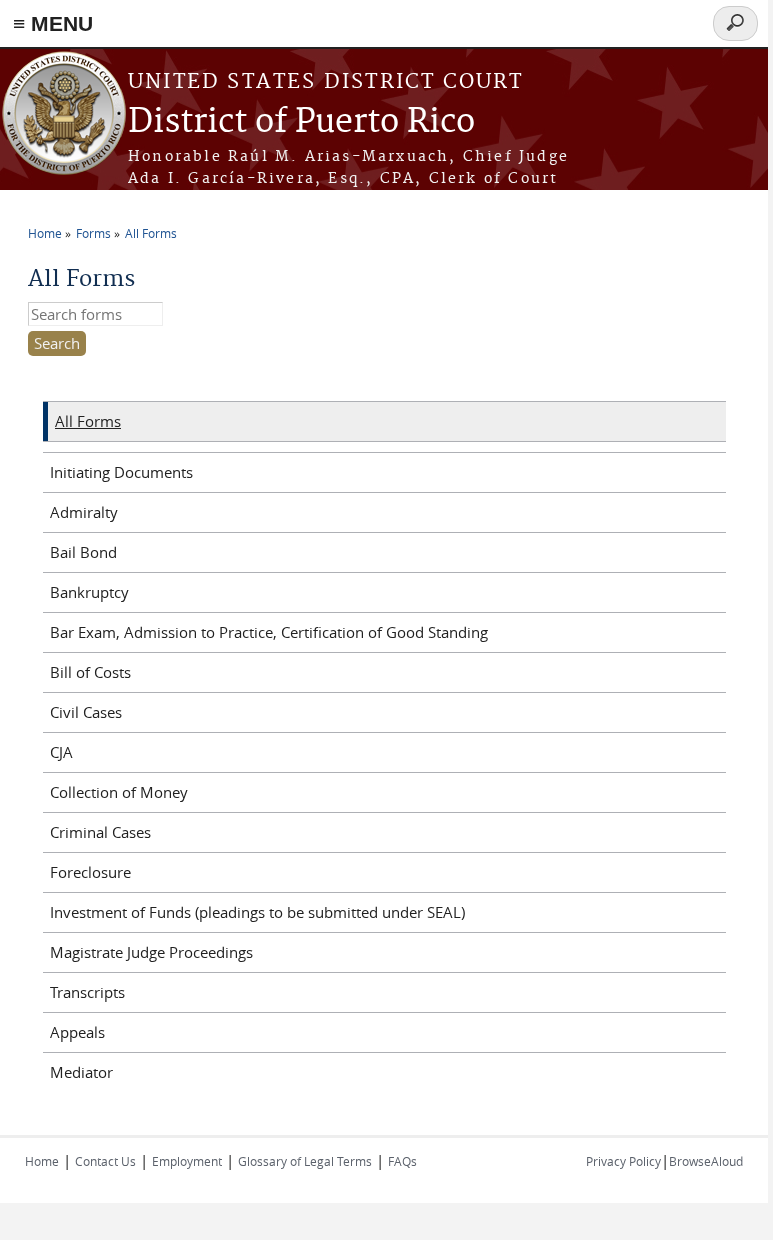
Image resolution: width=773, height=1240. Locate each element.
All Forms (151, 233)
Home (45, 233)
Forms (93, 233)
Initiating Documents (121, 472)
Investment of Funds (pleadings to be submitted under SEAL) (257, 912)
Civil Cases (86, 712)
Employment (187, 1161)
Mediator (81, 1072)
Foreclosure (90, 872)
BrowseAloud (706, 1161)
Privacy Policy (623, 1161)
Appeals (77, 1032)
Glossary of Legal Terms (305, 1161)
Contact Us (105, 1161)
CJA (61, 752)
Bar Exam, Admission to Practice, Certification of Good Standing (269, 632)
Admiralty (84, 512)
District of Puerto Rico (301, 122)
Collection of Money (119, 792)
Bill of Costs (90, 672)
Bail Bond (83, 552)
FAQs (402, 1161)
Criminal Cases (100, 832)
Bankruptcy (89, 592)
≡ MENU (53, 23)
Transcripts (87, 992)
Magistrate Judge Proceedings (151, 952)
